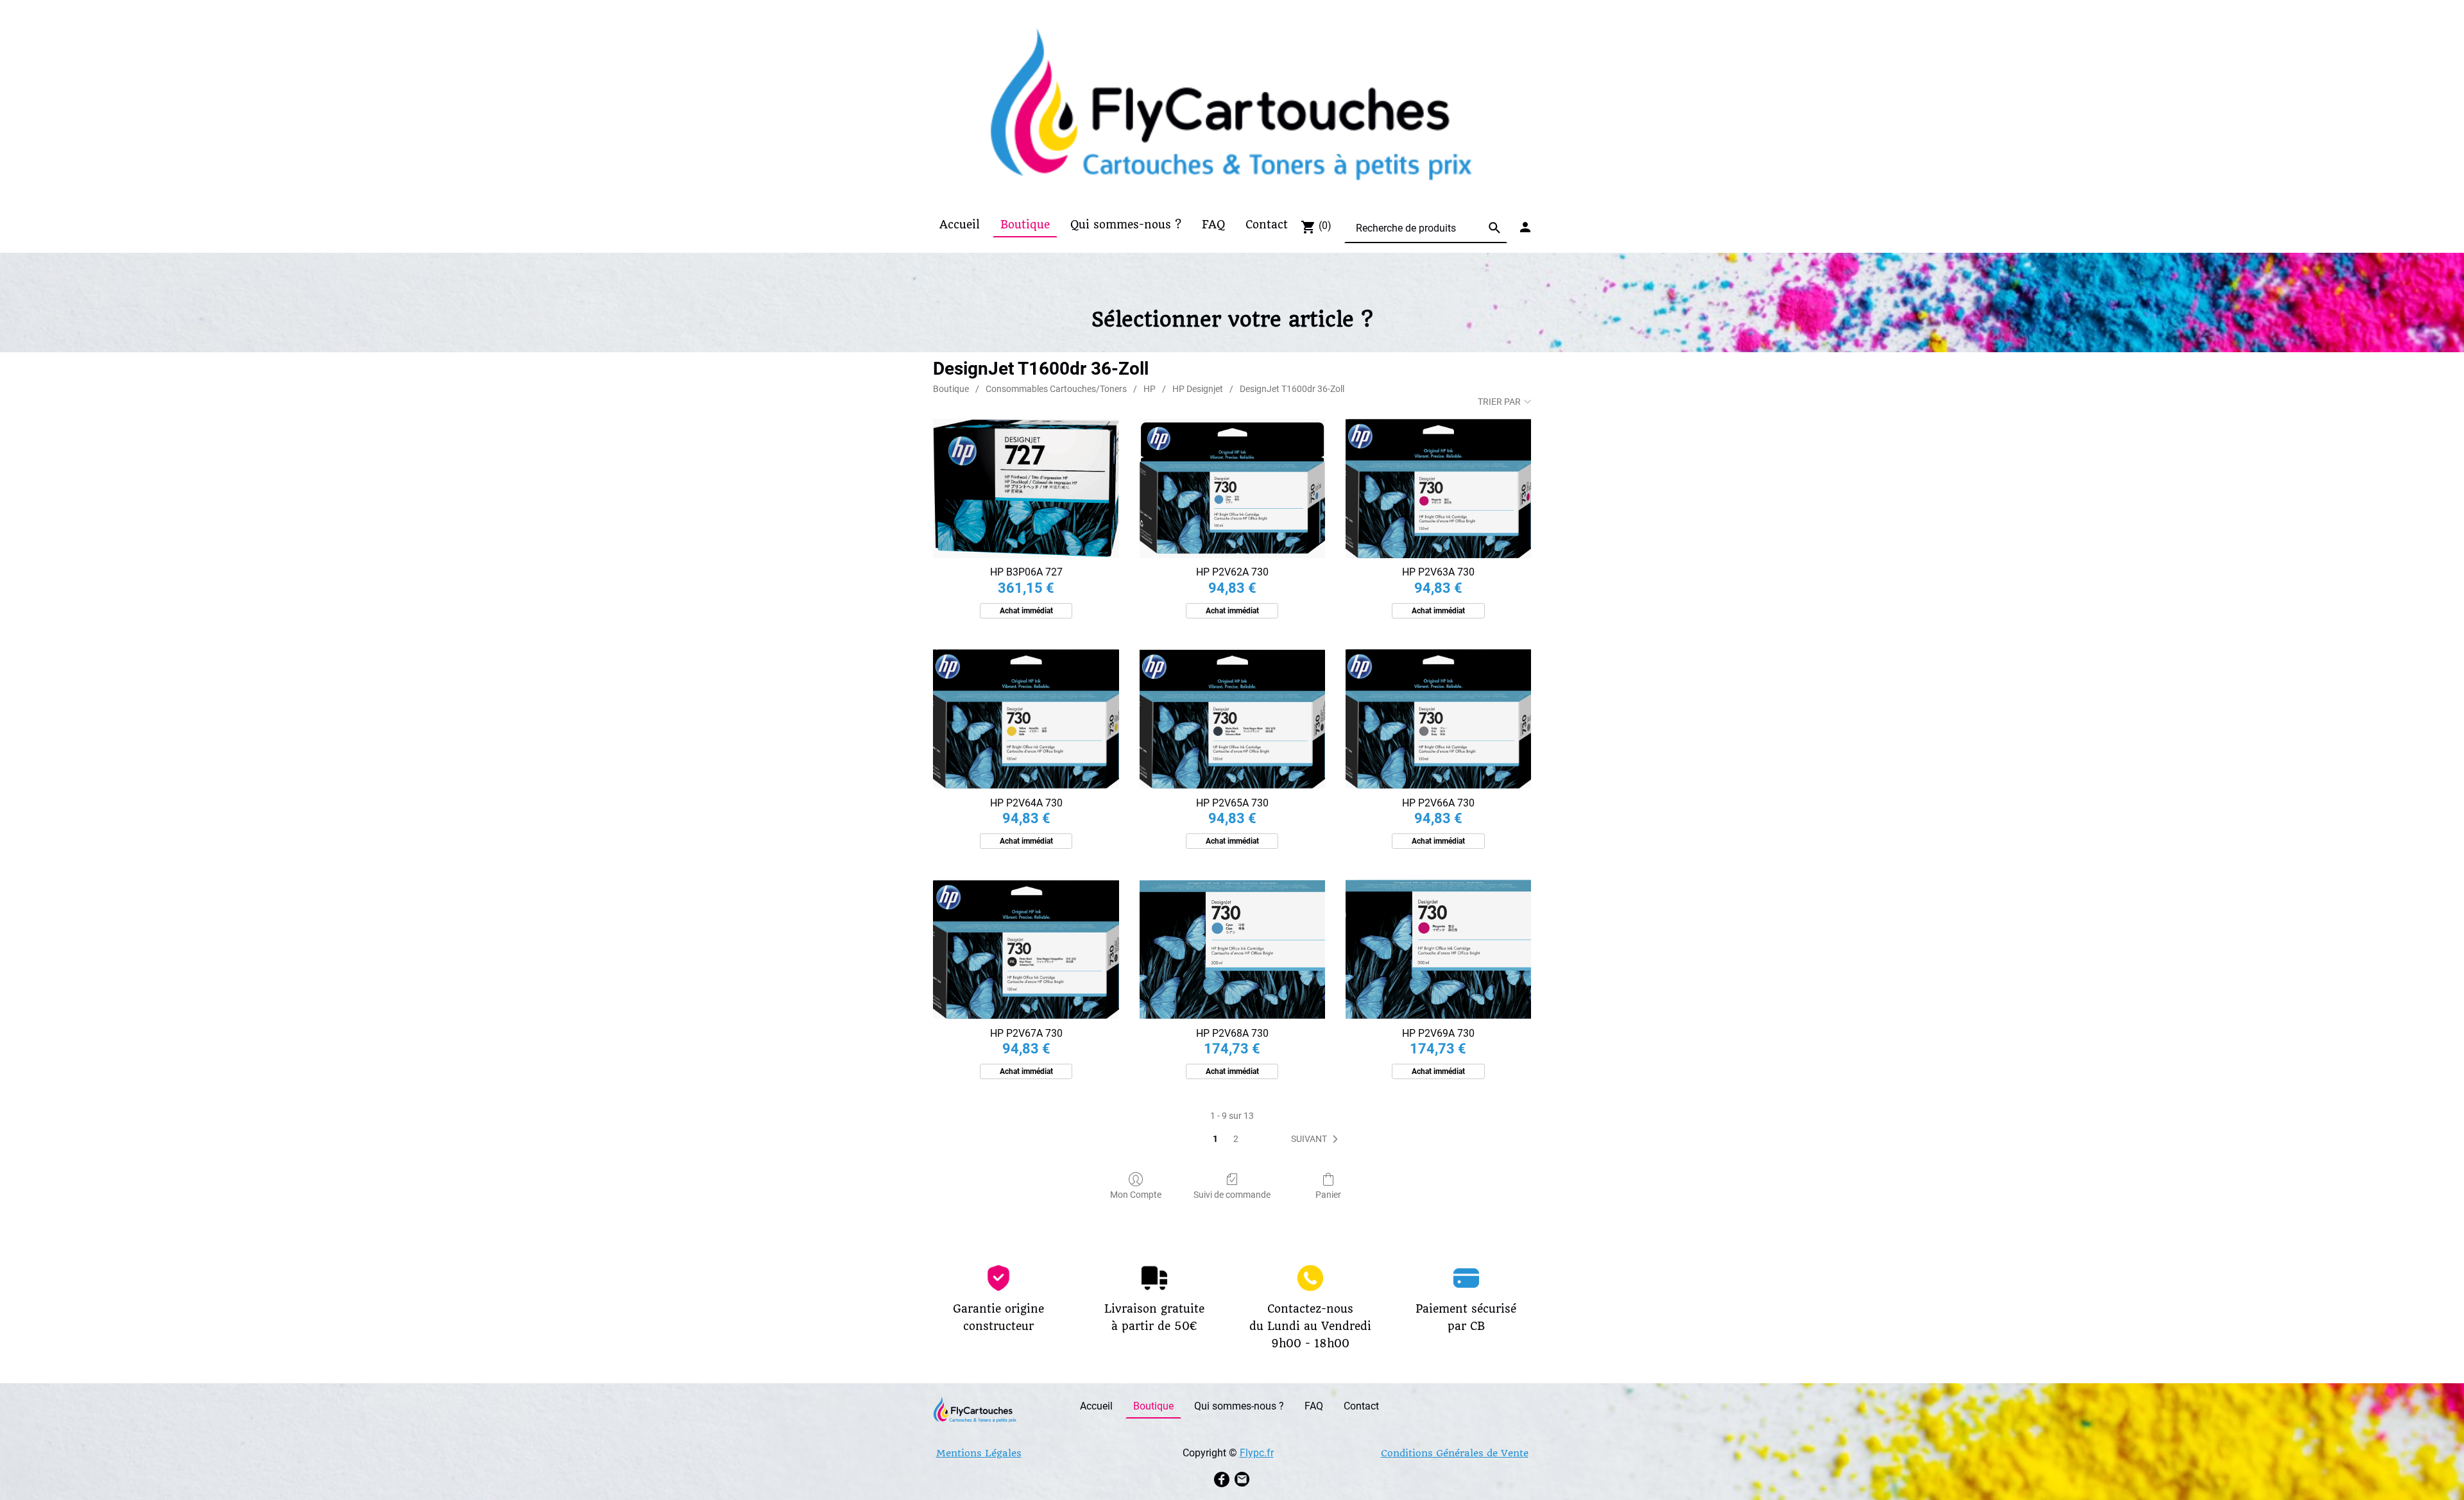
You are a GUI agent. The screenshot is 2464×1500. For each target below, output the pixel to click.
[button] (1317, 1139)
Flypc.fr (1257, 1453)
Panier (1328, 1195)
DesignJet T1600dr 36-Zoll (1292, 389)
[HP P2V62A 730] (1232, 489)
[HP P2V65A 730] (1232, 719)
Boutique (951, 389)
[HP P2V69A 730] (1438, 949)
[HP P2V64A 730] (1026, 719)
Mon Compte (1136, 1195)
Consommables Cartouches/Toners (1056, 389)
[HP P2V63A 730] (1438, 489)
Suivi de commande (1232, 1195)
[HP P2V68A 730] (1232, 949)
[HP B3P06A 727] (1026, 489)
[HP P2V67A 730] (1026, 949)
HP (1150, 389)
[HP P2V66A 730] (1438, 719)
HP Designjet (1198, 389)
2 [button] (1236, 1139)
